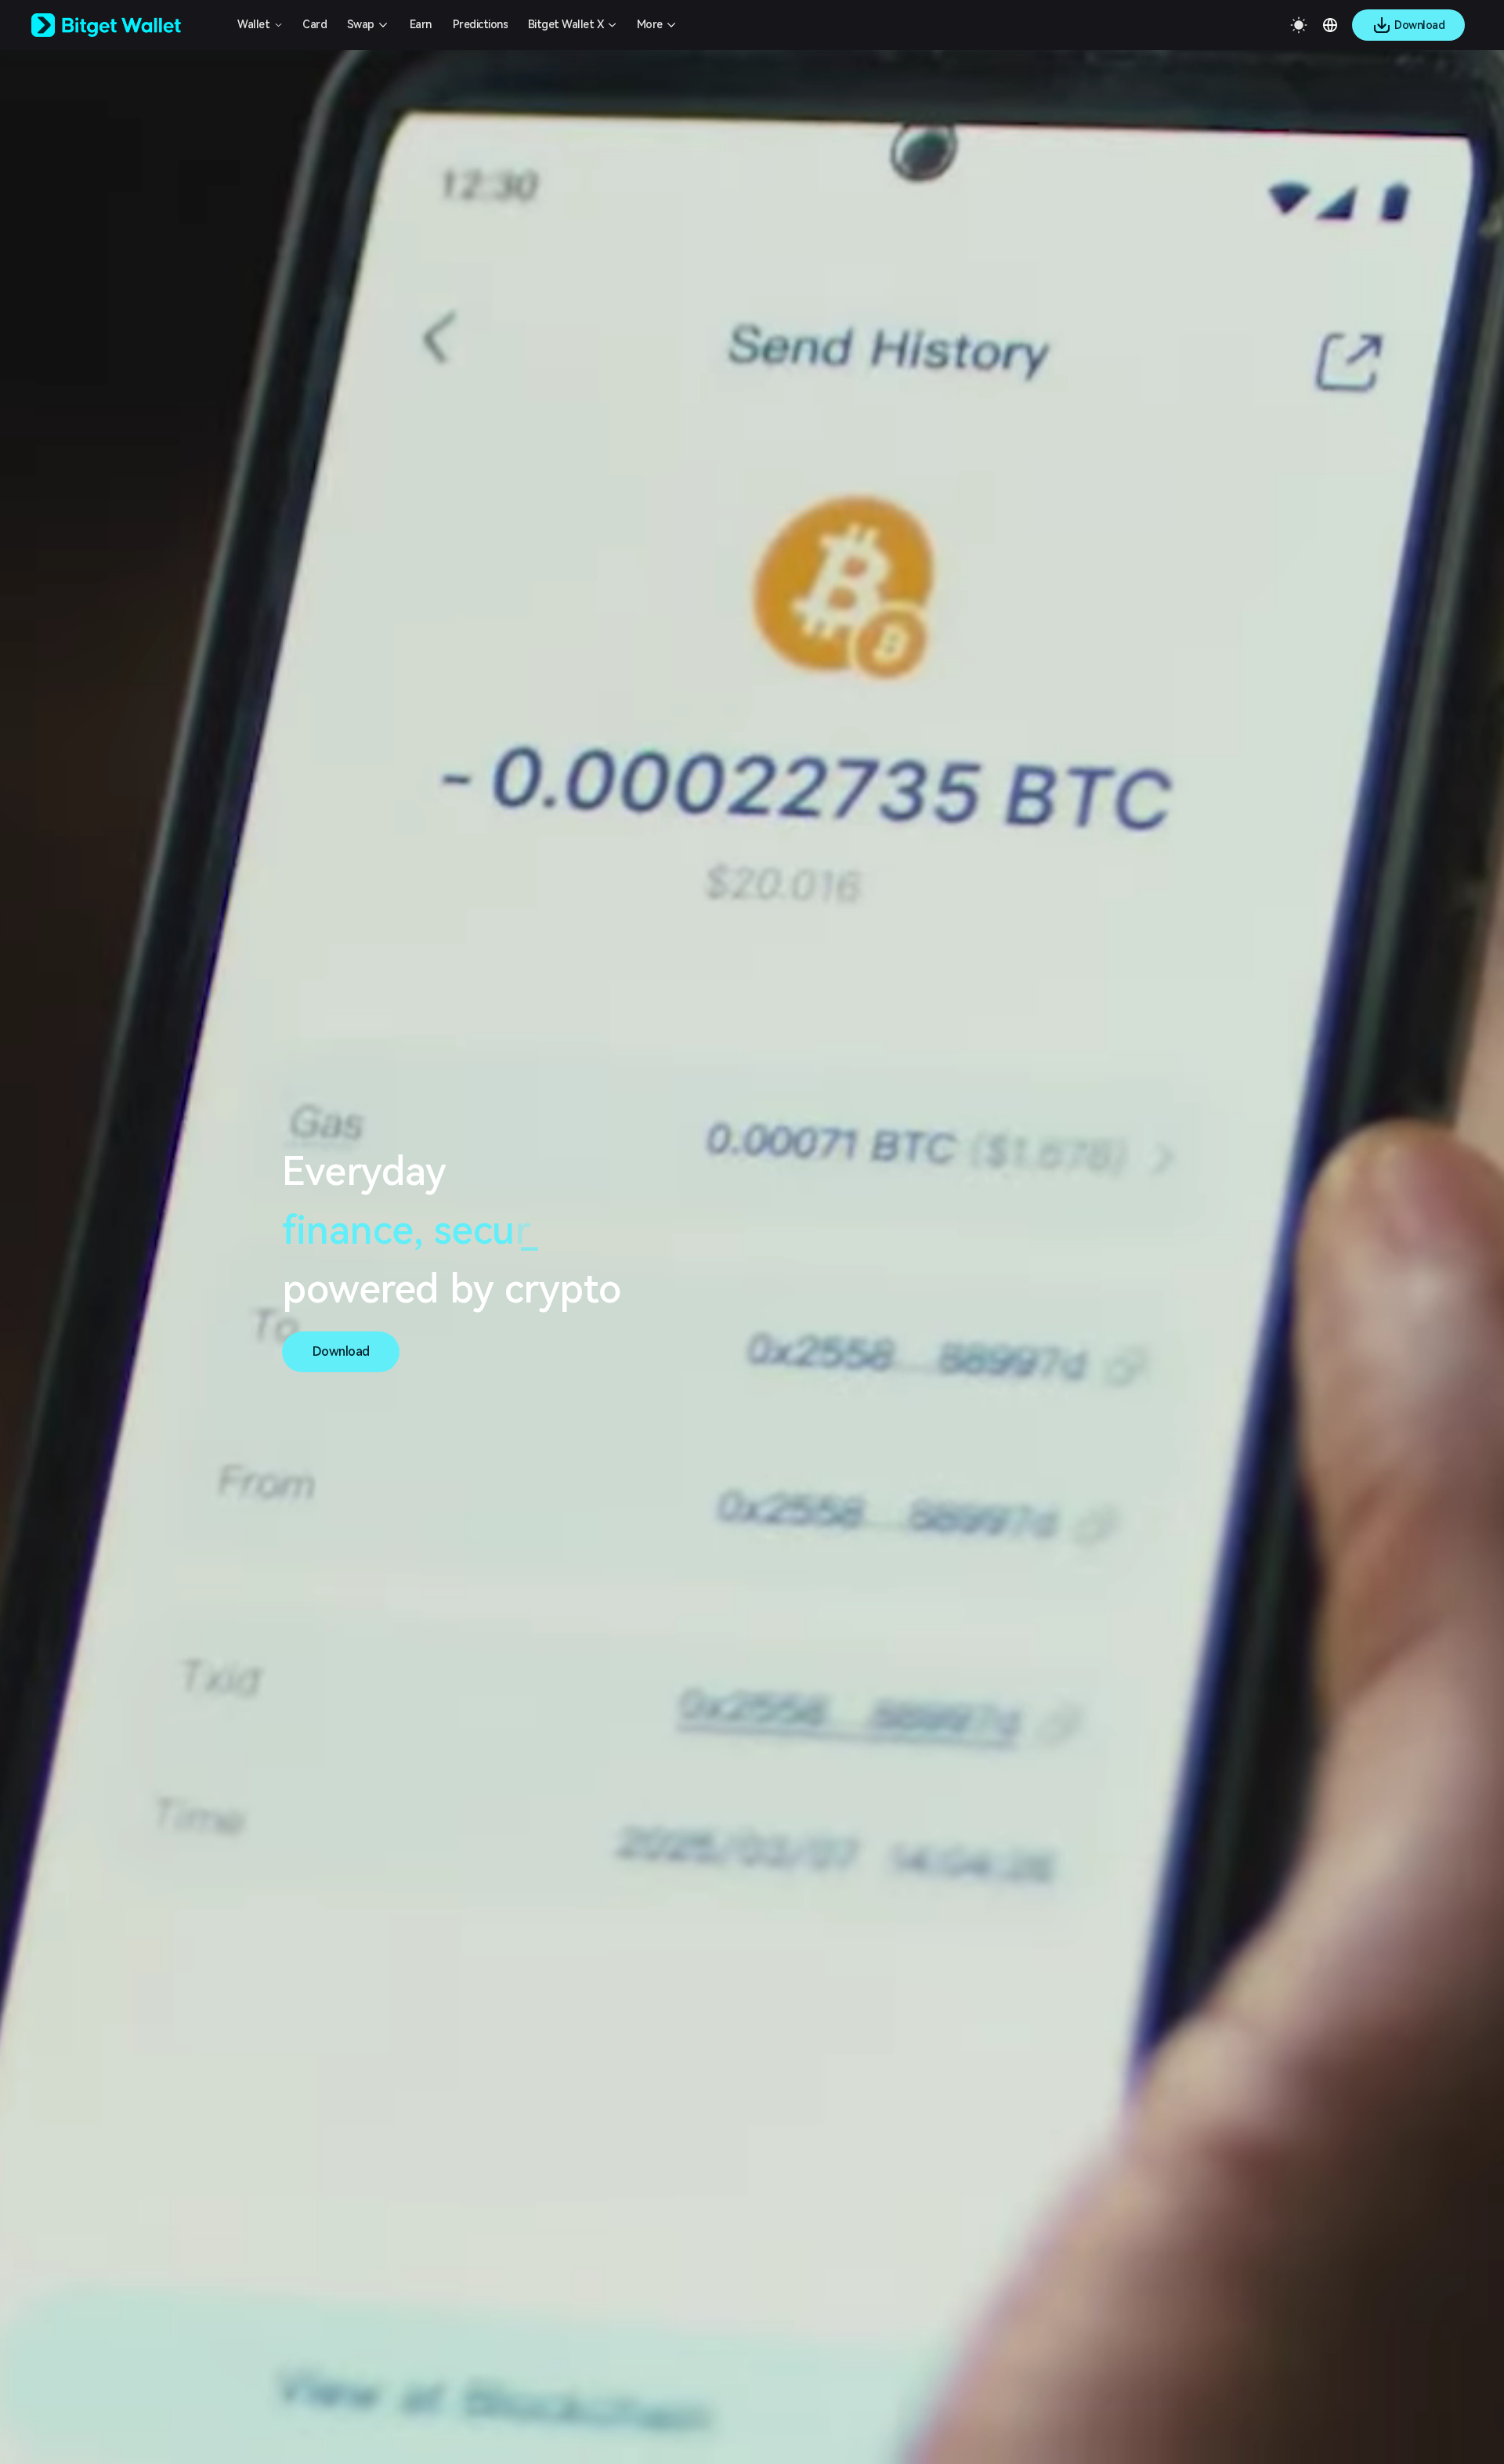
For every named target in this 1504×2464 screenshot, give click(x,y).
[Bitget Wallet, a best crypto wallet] (126, 25)
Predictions (481, 24)
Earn (421, 24)
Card (315, 24)
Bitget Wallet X (566, 24)
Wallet (253, 24)
